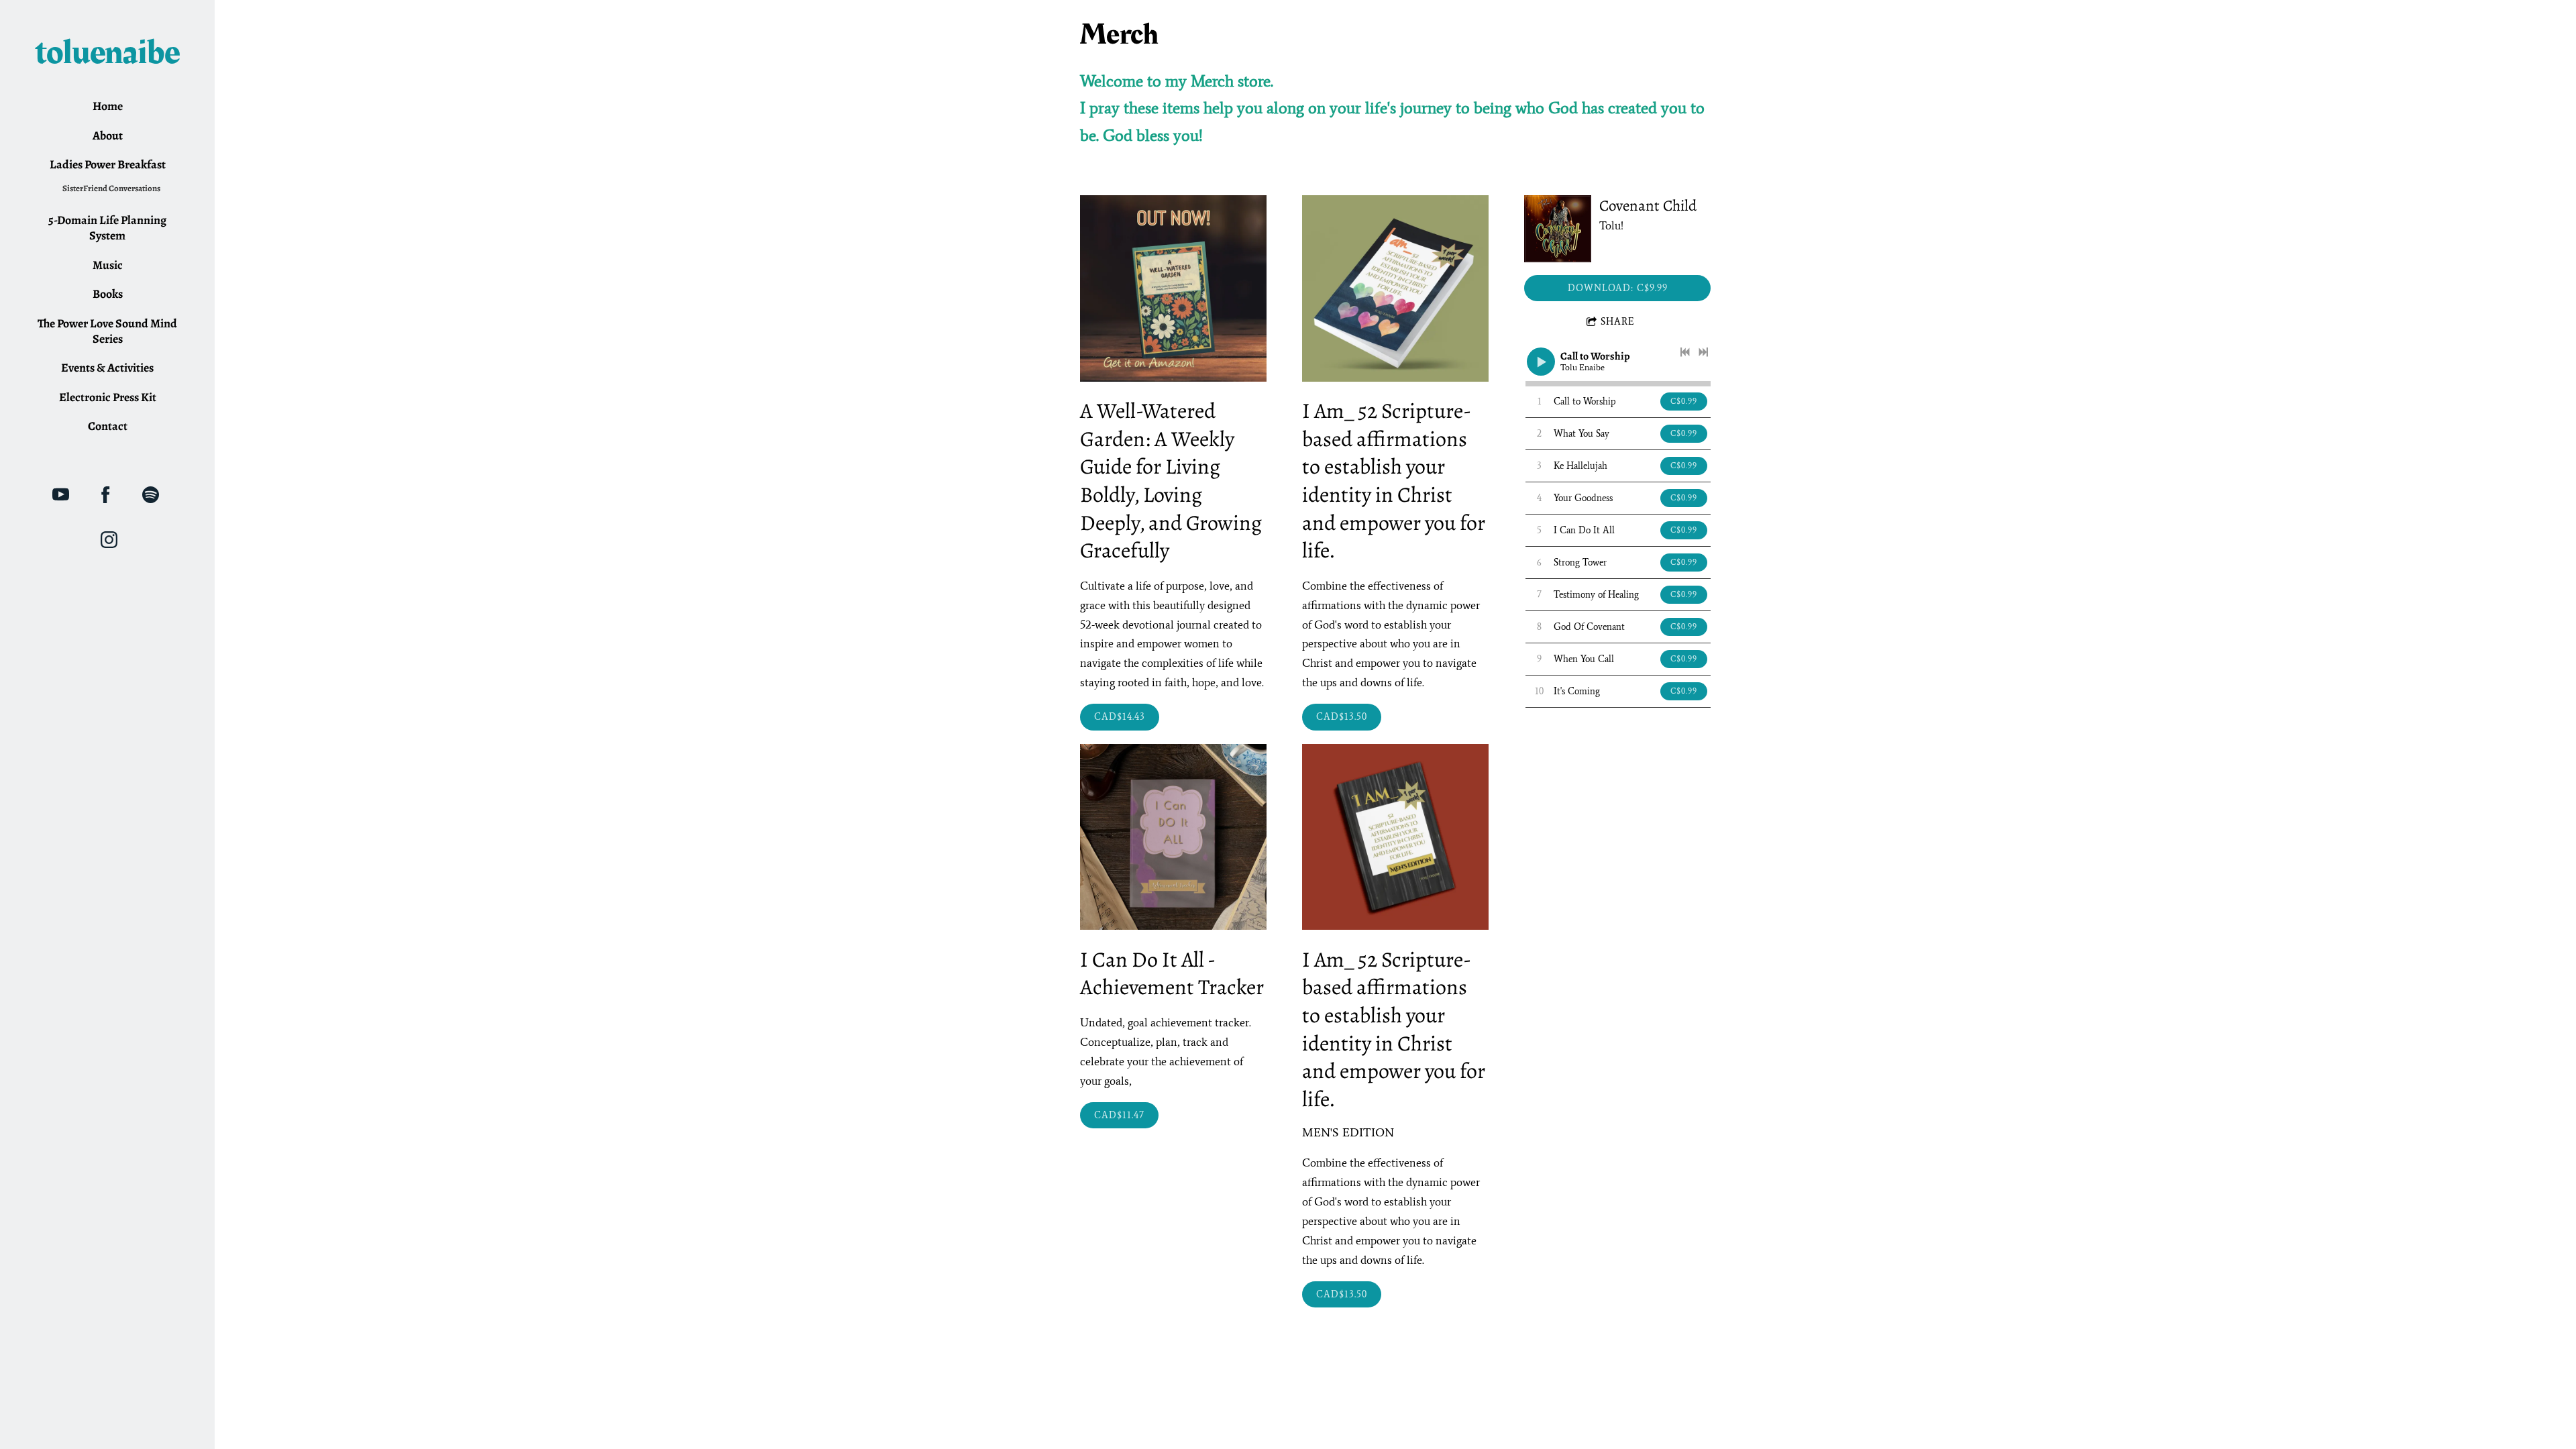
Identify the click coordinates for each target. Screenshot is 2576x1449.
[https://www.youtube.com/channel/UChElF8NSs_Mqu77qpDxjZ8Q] (61, 495)
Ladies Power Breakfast (108, 164)
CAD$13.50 (1342, 717)
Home (108, 106)
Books (108, 294)
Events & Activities (107, 368)
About (108, 136)
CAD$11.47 (1119, 1115)
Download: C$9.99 (1618, 288)
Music (108, 265)
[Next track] (1703, 352)
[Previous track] (1685, 352)
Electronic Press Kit (108, 397)
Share (1618, 322)
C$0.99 (1684, 401)
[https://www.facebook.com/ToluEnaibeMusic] (106, 495)
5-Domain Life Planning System (107, 228)
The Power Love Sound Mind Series (107, 331)
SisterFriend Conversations (111, 188)
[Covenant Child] (1558, 229)
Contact (108, 426)
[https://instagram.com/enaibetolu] (109, 540)
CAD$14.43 (1120, 717)
